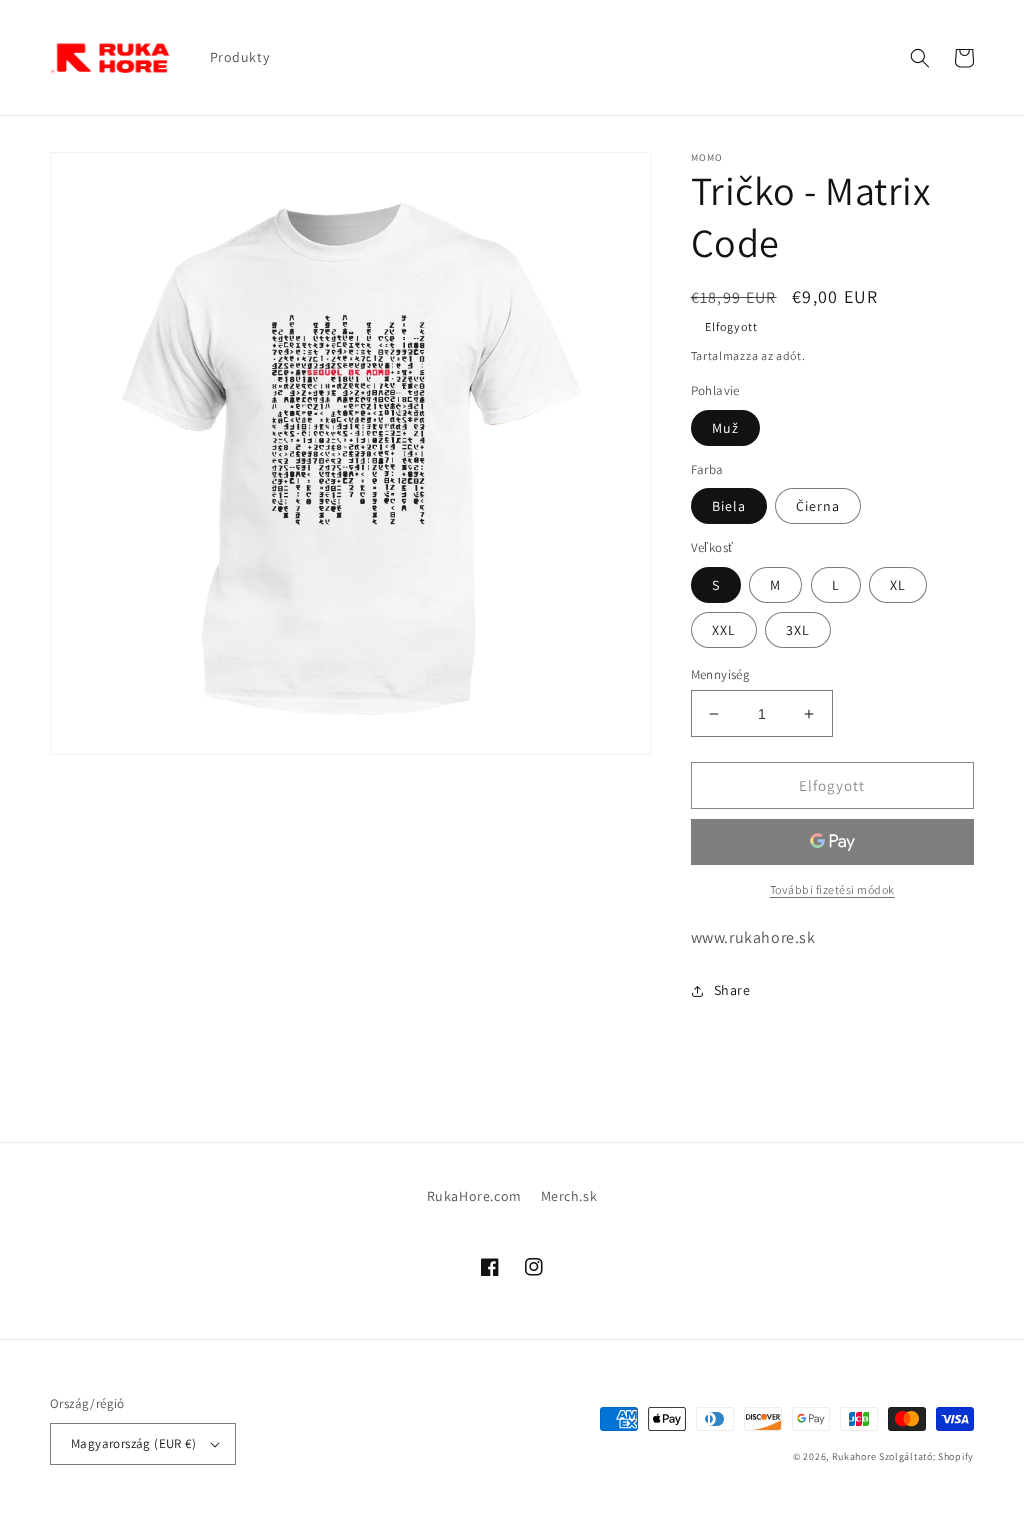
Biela (729, 506)
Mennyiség (721, 674)
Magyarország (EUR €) (133, 1443)
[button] (920, 58)
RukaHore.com (474, 1196)
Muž (725, 428)
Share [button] (732, 990)
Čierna (818, 506)
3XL (798, 630)
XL (898, 585)
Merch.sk (569, 1196)
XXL (724, 630)
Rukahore (854, 1456)
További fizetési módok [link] (832, 889)
